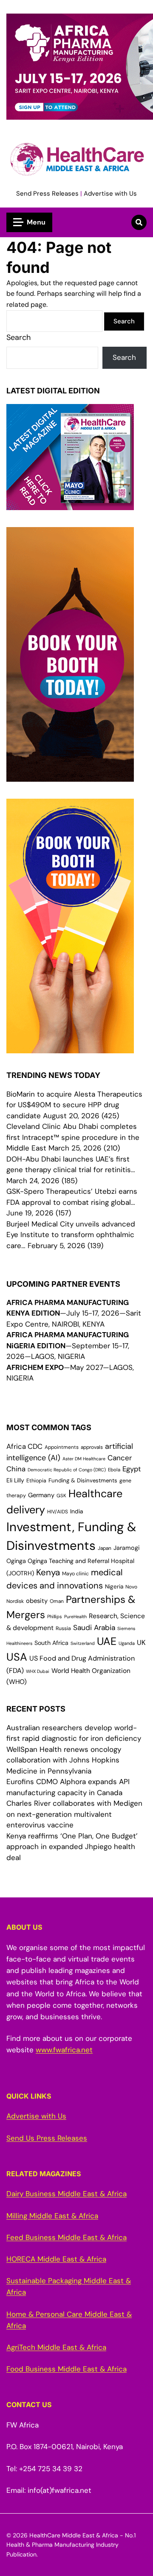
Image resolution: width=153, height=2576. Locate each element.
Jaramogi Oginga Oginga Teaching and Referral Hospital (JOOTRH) (73, 1560)
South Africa (51, 1643)
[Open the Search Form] (139, 222)
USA (17, 1657)
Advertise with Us (110, 194)
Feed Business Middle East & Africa (67, 2237)
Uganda (127, 1643)
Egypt (132, 1469)
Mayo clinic (75, 1574)
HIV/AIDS (58, 1512)
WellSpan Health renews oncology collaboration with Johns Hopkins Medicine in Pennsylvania (64, 1760)
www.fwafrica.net (64, 2050)
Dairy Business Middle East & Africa (67, 2194)
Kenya (48, 1572)
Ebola (114, 1470)
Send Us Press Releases (47, 2138)
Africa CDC (24, 1447)
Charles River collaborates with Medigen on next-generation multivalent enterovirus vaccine (74, 1814)
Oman (57, 1601)
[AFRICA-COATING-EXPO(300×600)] (70, 1048)
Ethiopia (36, 1481)
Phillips (55, 1616)
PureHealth (75, 1616)
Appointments (62, 1447)
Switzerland (83, 1643)
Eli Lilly (15, 1480)
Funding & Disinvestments (83, 1480)
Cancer (120, 1458)
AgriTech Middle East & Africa (56, 2347)
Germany (41, 1495)
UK (141, 1643)
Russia (63, 1628)
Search (18, 337)
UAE (107, 1641)
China (16, 1469)
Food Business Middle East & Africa (67, 2369)
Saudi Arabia (94, 1628)
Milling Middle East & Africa (52, 2216)
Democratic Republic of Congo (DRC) (67, 1470)
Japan (105, 1548)
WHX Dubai (38, 1671)
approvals (92, 1447)
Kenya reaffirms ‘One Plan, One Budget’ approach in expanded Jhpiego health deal (72, 1847)
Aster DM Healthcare (84, 1459)
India (77, 1511)
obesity (37, 1601)
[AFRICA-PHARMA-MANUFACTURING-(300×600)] (70, 776)
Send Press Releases (47, 194)
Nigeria (114, 1587)
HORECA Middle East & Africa (56, 2259)
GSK (61, 1496)
